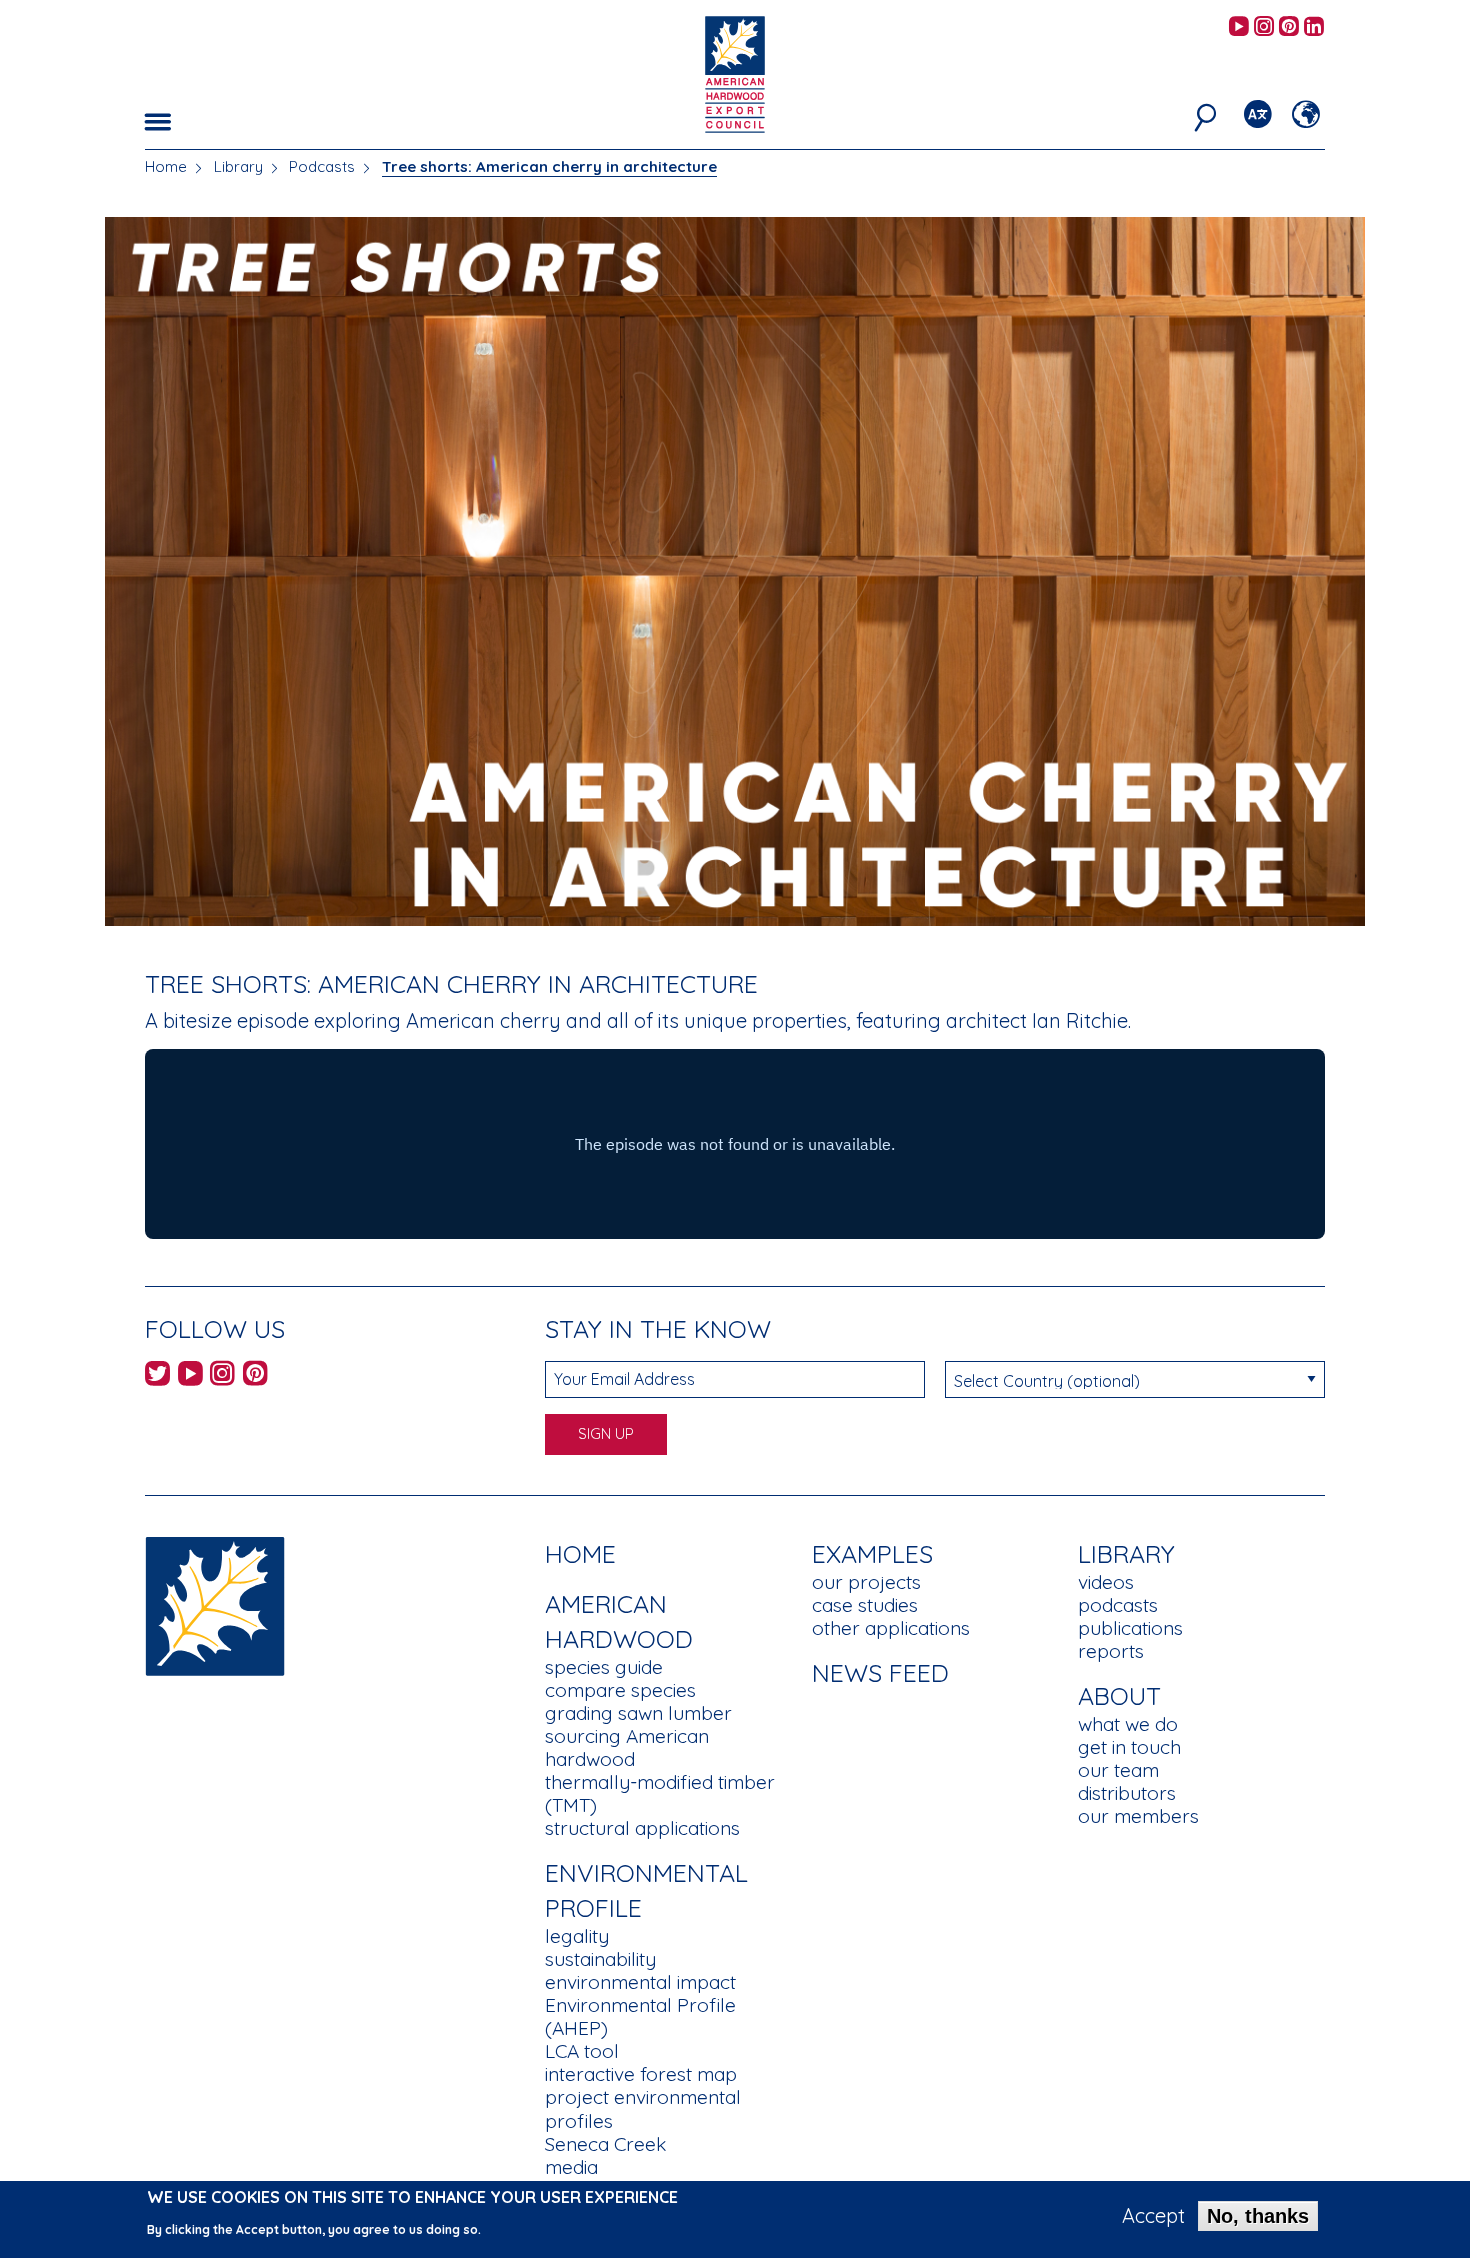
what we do (1128, 1724)
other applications (891, 1628)
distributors (1127, 1793)
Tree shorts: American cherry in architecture (549, 166)
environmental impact (640, 1982)
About (1119, 1695)
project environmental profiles (643, 2108)
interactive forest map (641, 2074)
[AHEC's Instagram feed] (1264, 27)
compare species (620, 1690)
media (571, 2167)
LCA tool (582, 2051)
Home (166, 166)
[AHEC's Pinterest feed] (1289, 27)
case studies (865, 1605)
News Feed (880, 1672)
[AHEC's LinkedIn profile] (1314, 27)
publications (1130, 1628)
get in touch (1129, 1747)
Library (238, 166)
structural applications (642, 1828)
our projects (866, 1582)
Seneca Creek (605, 2144)
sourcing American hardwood (627, 1747)
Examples (872, 1553)
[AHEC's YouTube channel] (1239, 27)
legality (577, 1936)
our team (1118, 1770)
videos (1106, 1582)
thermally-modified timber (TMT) (660, 1793)
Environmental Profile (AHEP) (640, 2016)
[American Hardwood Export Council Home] (734, 72)
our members (1138, 1816)
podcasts (1118, 1605)
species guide (604, 1667)
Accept (1153, 2216)
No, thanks (1258, 2216)
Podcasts (322, 166)
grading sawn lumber (638, 1713)
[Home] (215, 1604)
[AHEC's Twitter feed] (157, 1376)
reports (1111, 1651)
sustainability (600, 1959)
